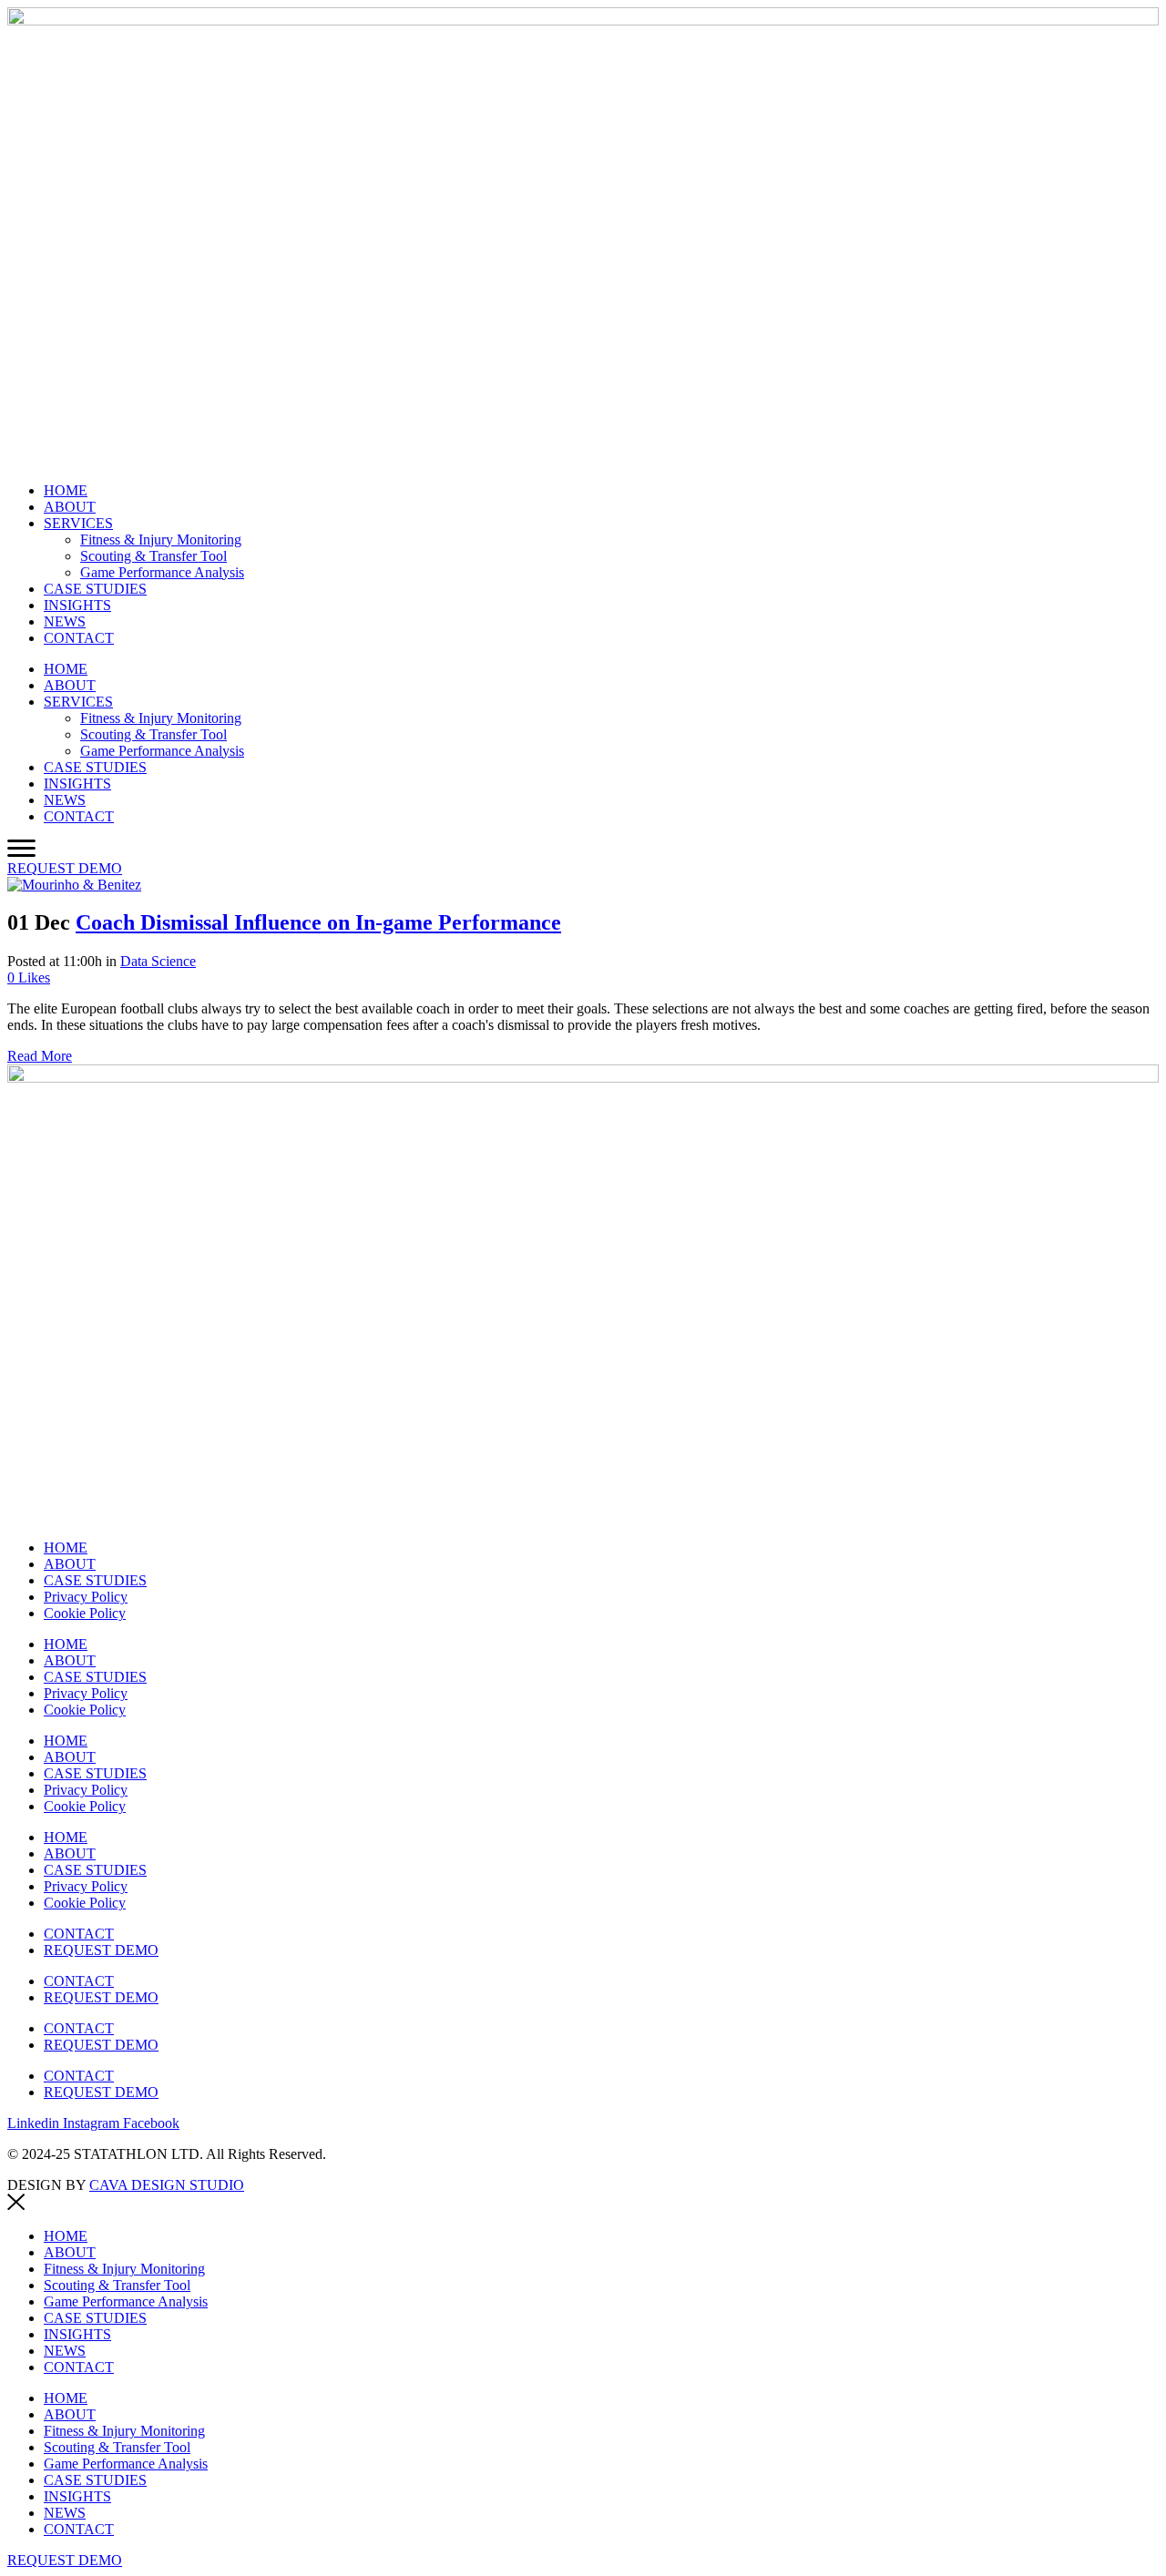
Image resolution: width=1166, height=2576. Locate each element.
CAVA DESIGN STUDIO (167, 2185)
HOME (66, 490)
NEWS (65, 621)
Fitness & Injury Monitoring (161, 540)
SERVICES (78, 523)
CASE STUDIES (95, 589)
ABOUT (70, 507)
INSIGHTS (77, 605)
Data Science (158, 961)
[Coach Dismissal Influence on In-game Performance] (74, 885)
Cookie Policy (85, 1613)
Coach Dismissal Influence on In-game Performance (318, 922)
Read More (40, 1056)
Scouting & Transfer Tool (153, 556)
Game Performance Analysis (162, 572)
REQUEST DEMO (101, 1950)
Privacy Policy (86, 1597)
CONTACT (79, 638)
